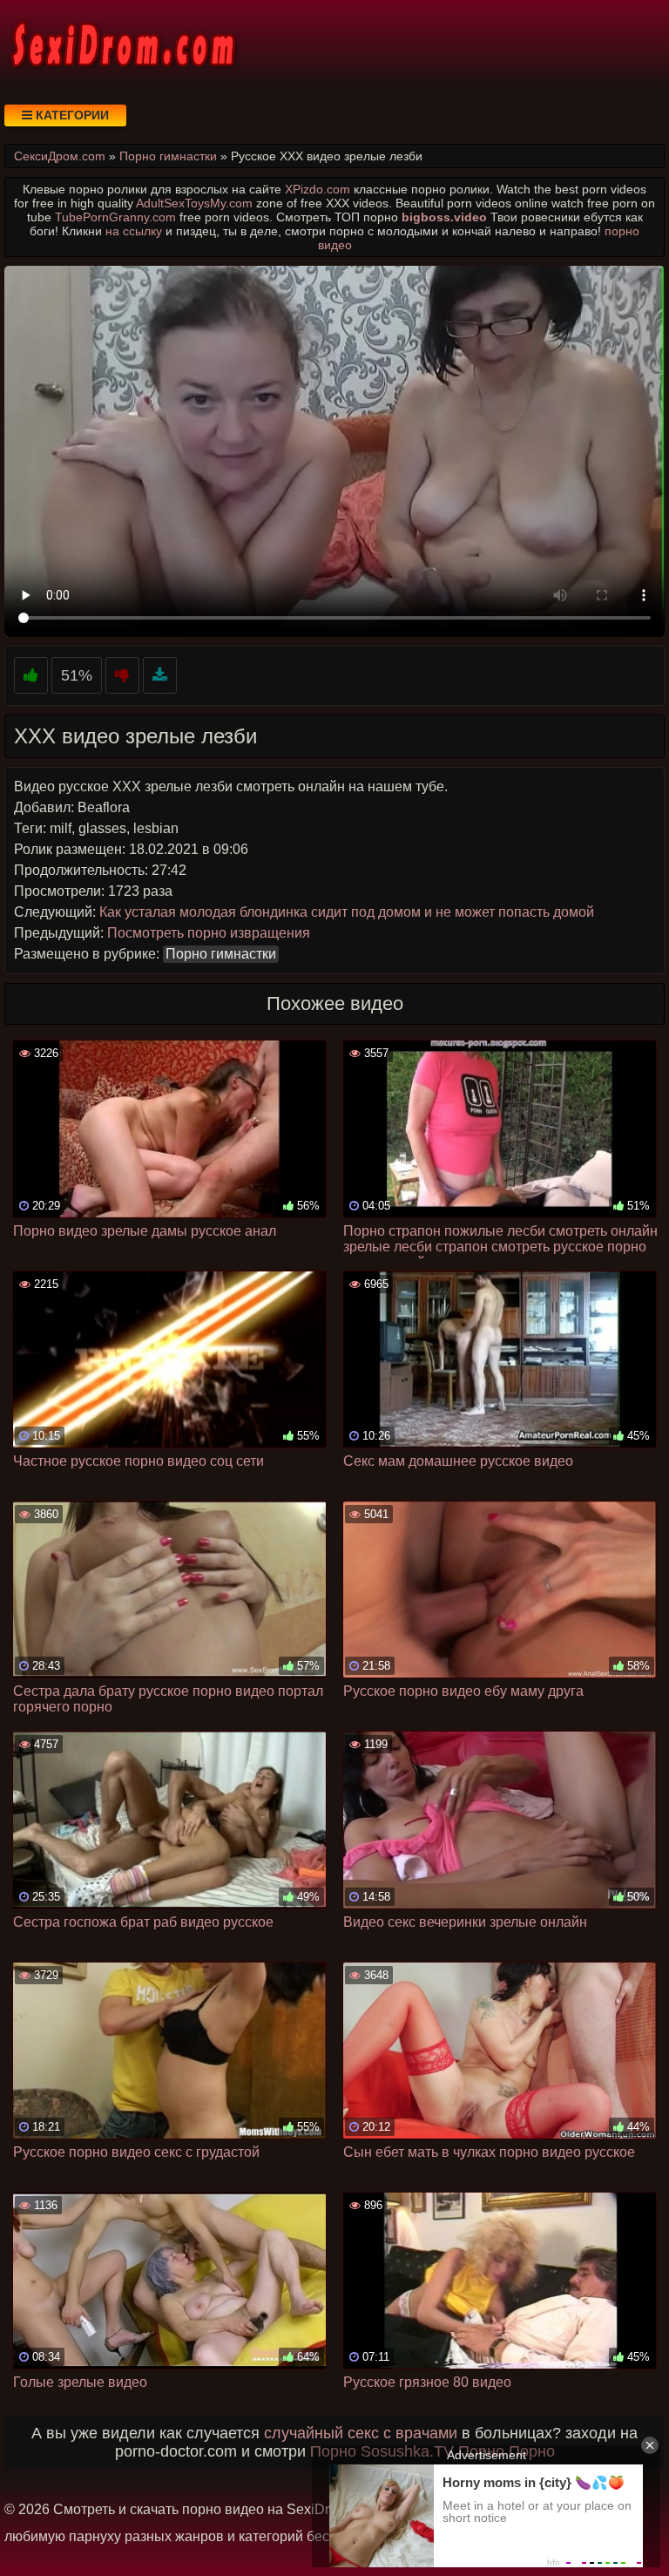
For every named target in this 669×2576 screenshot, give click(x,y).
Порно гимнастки (221, 954)
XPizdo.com (318, 189)
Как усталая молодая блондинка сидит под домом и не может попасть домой (347, 912)
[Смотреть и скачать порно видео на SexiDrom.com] (122, 44)
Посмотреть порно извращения (209, 933)
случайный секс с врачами (361, 2433)
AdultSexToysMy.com (194, 203)
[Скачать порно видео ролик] (160, 676)
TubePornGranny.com (115, 217)
